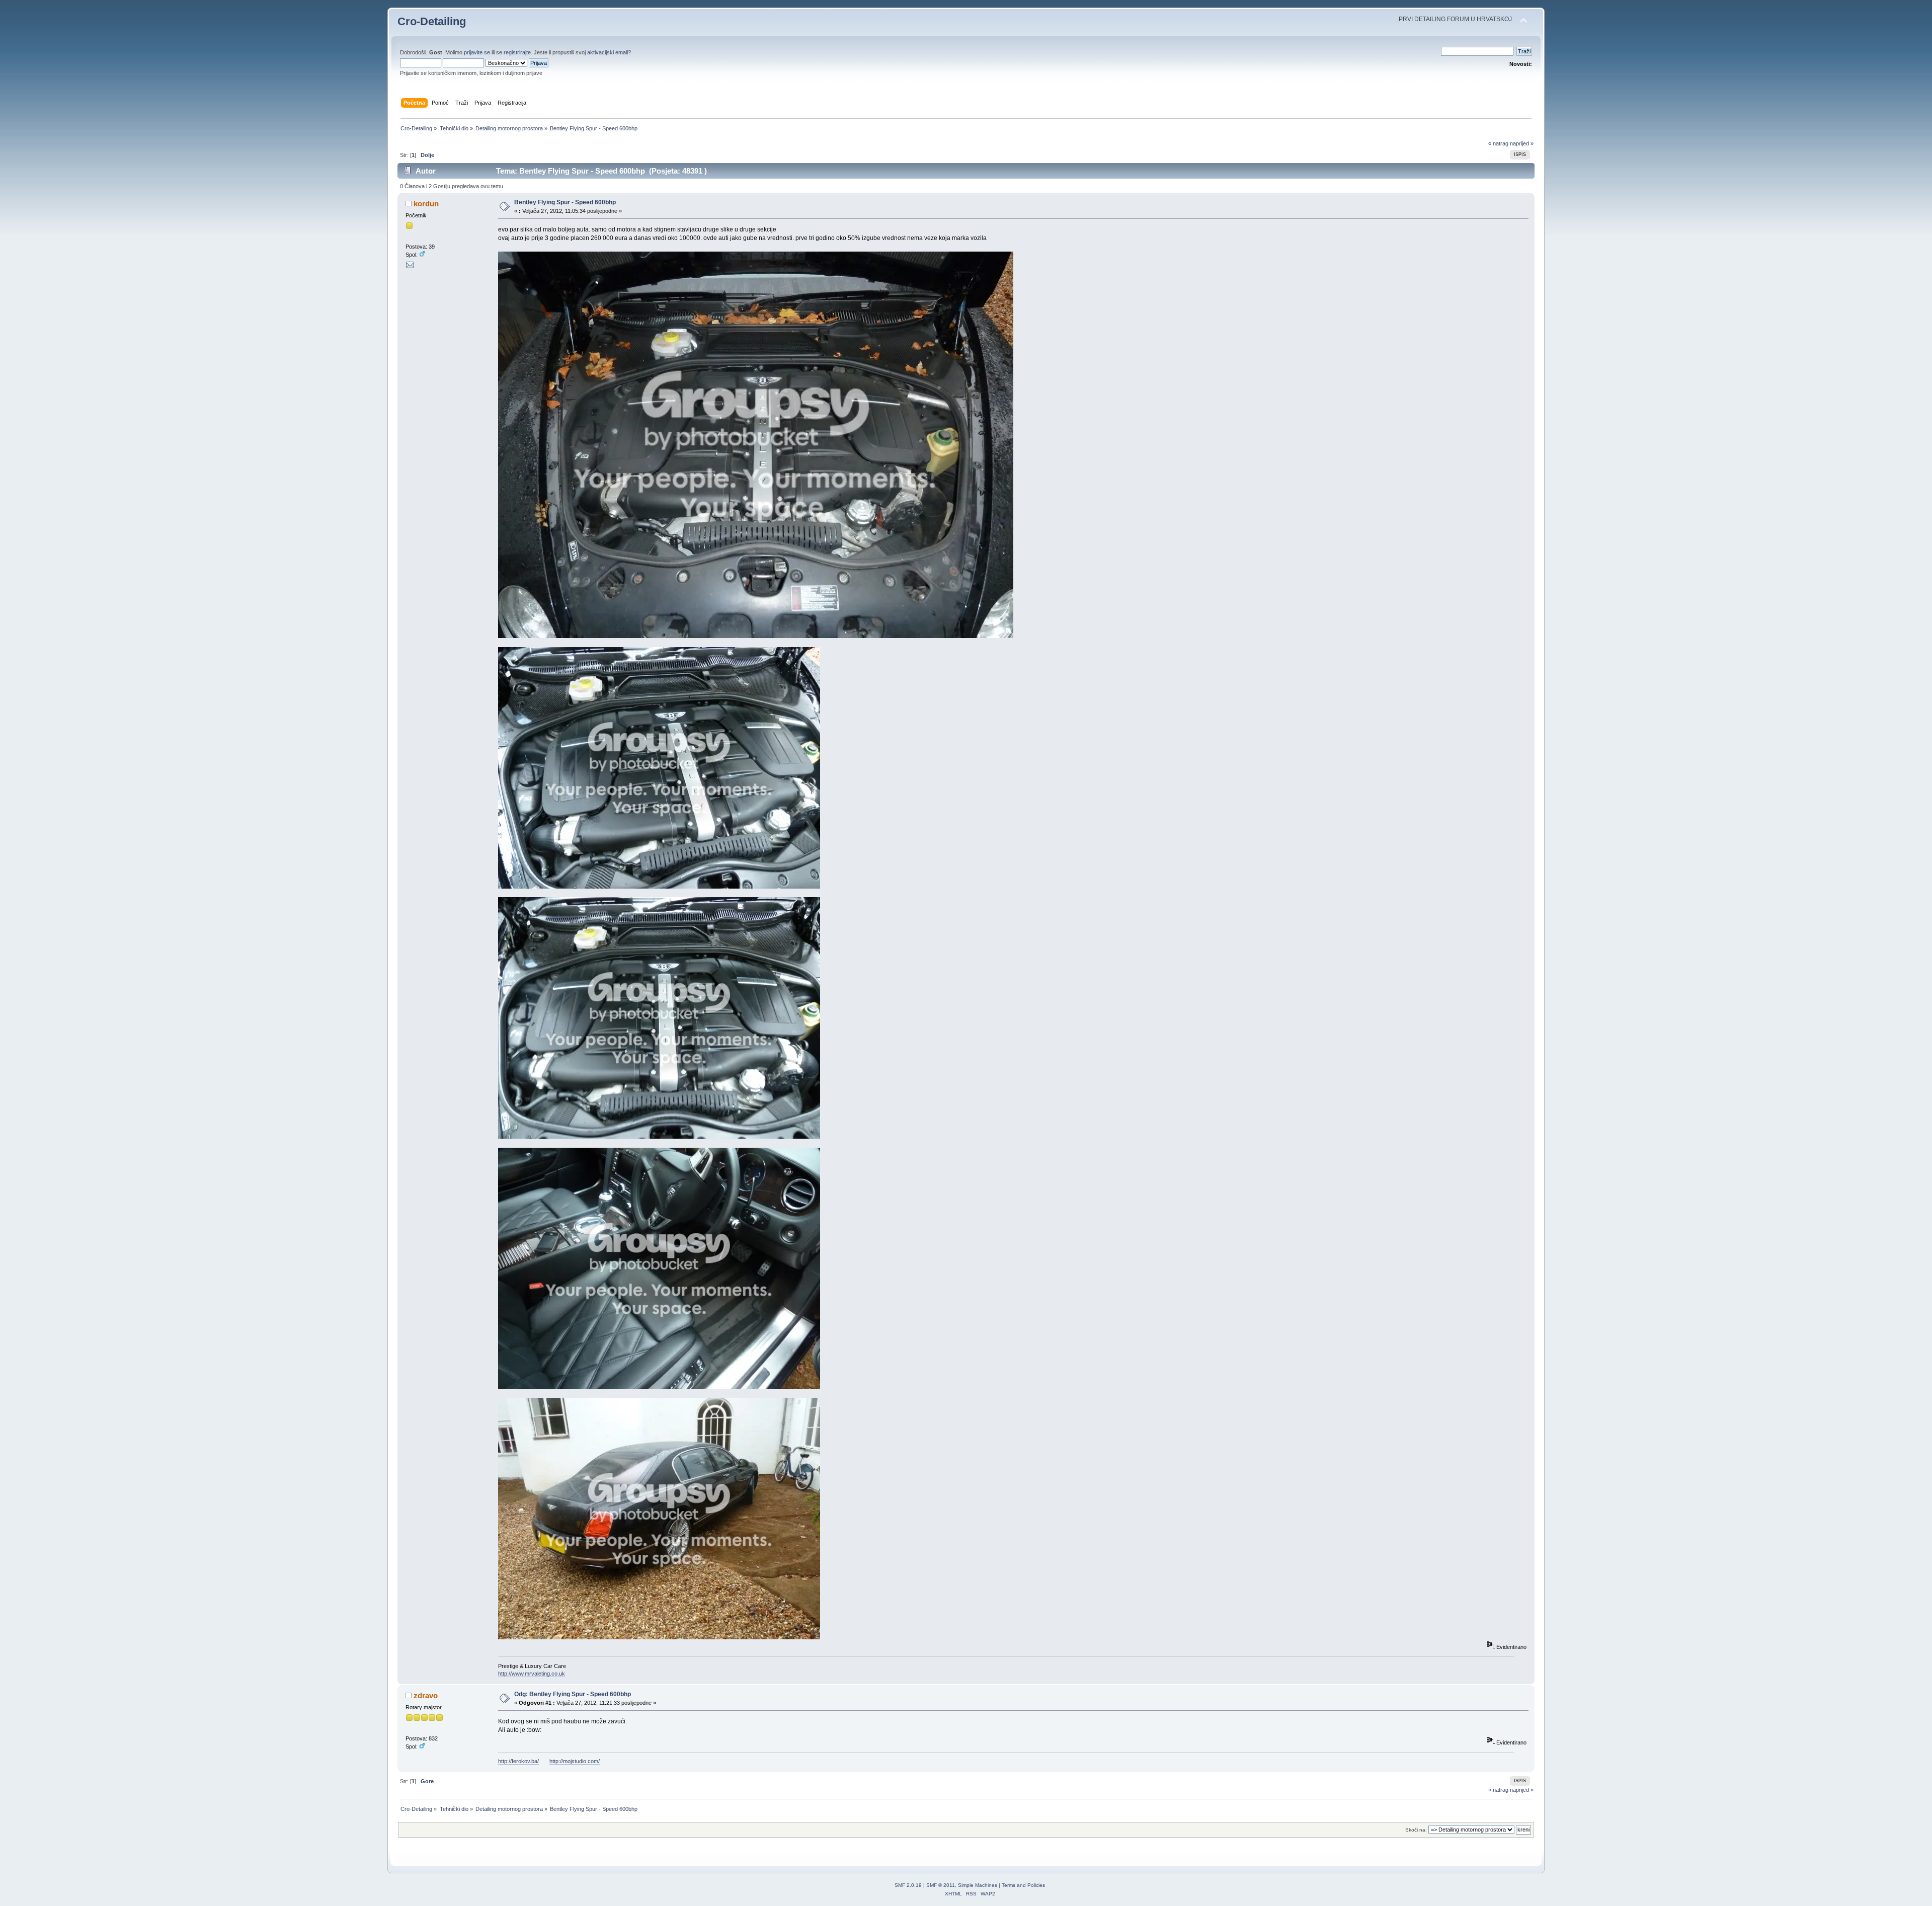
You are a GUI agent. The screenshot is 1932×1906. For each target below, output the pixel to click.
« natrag (1498, 143)
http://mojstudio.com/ (575, 1761)
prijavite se (477, 52)
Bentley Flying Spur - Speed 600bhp (565, 202)
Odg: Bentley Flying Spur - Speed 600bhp (573, 1694)
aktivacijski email (608, 52)
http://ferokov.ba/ (518, 1761)
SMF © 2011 (941, 1885)
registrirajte (517, 52)
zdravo (426, 1695)
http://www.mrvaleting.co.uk (532, 1674)
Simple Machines (978, 1885)
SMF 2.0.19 (908, 1885)
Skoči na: (1416, 1830)
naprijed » (1522, 143)
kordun (426, 204)
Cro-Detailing (432, 21)
